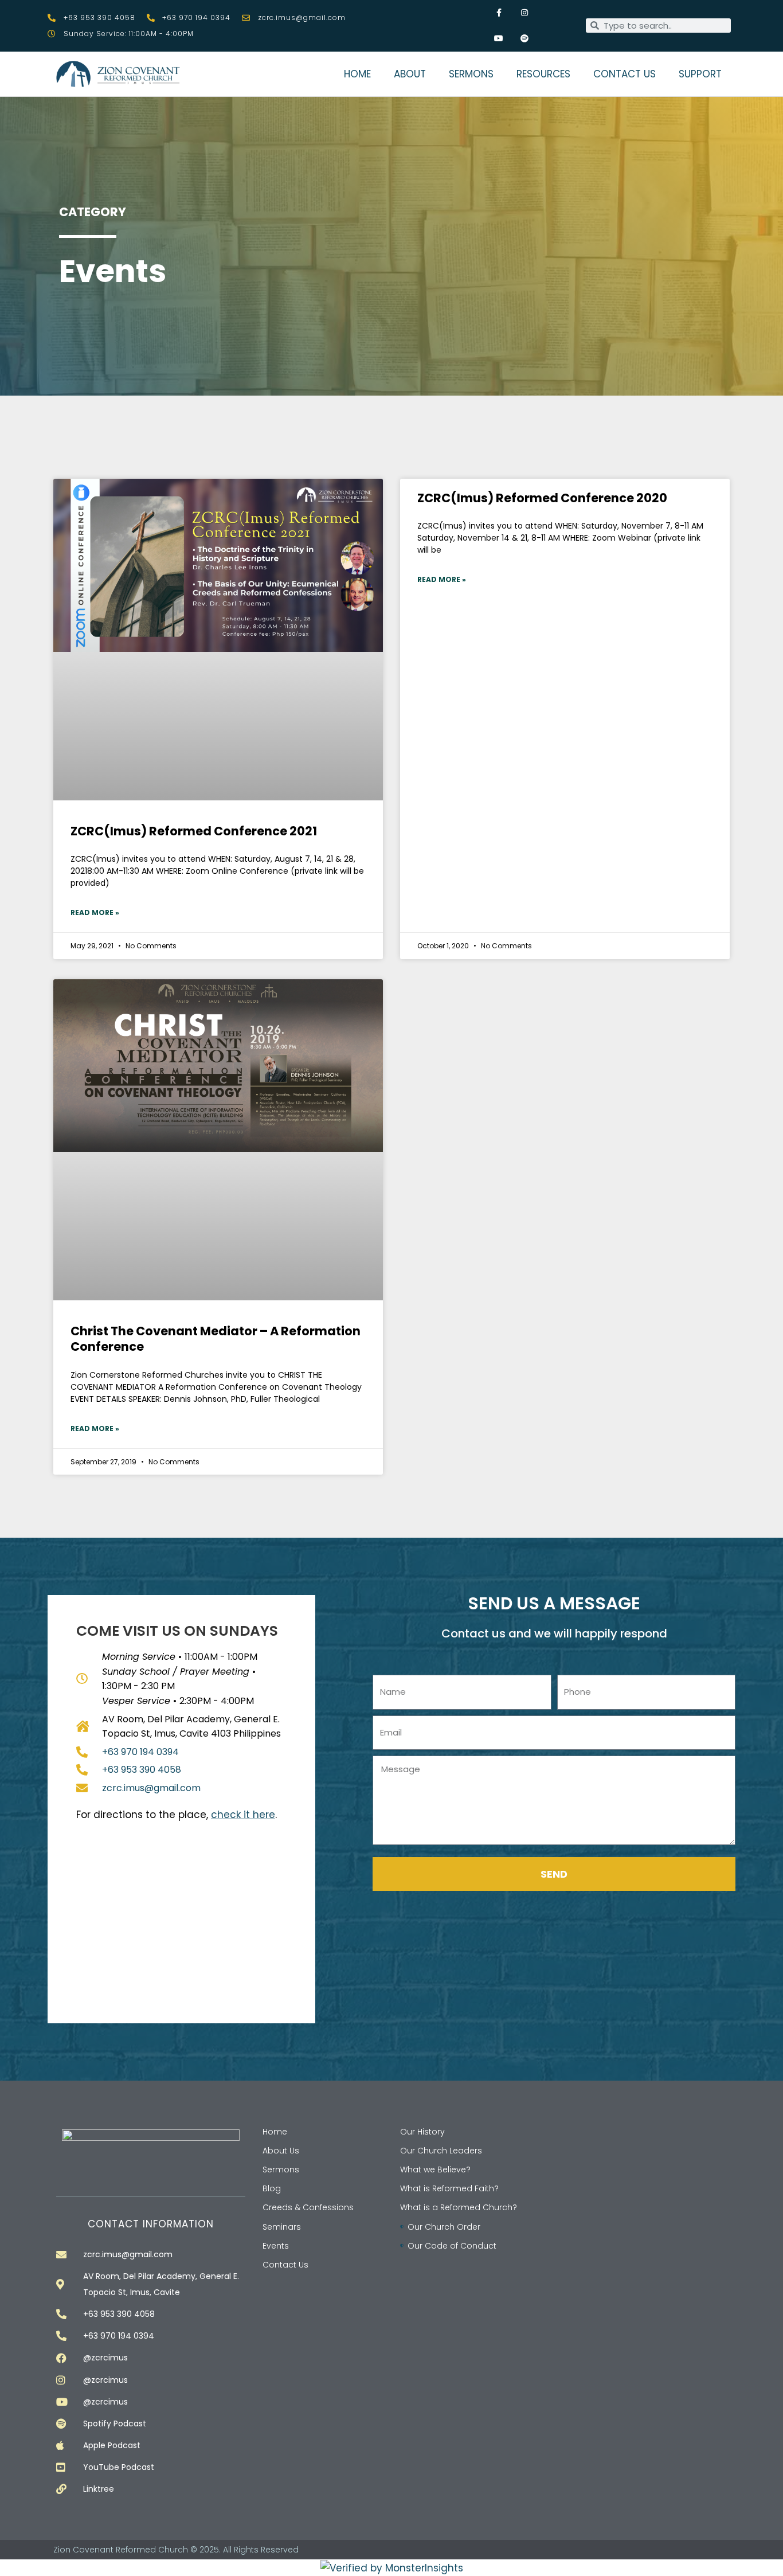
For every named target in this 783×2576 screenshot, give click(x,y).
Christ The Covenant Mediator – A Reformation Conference (216, 1339)
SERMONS (471, 74)
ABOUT (410, 74)
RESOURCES (543, 74)
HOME (357, 74)
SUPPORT (700, 74)
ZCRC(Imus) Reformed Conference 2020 (542, 498)
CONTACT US (625, 74)
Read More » (95, 912)
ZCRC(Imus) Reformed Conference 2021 (194, 831)
